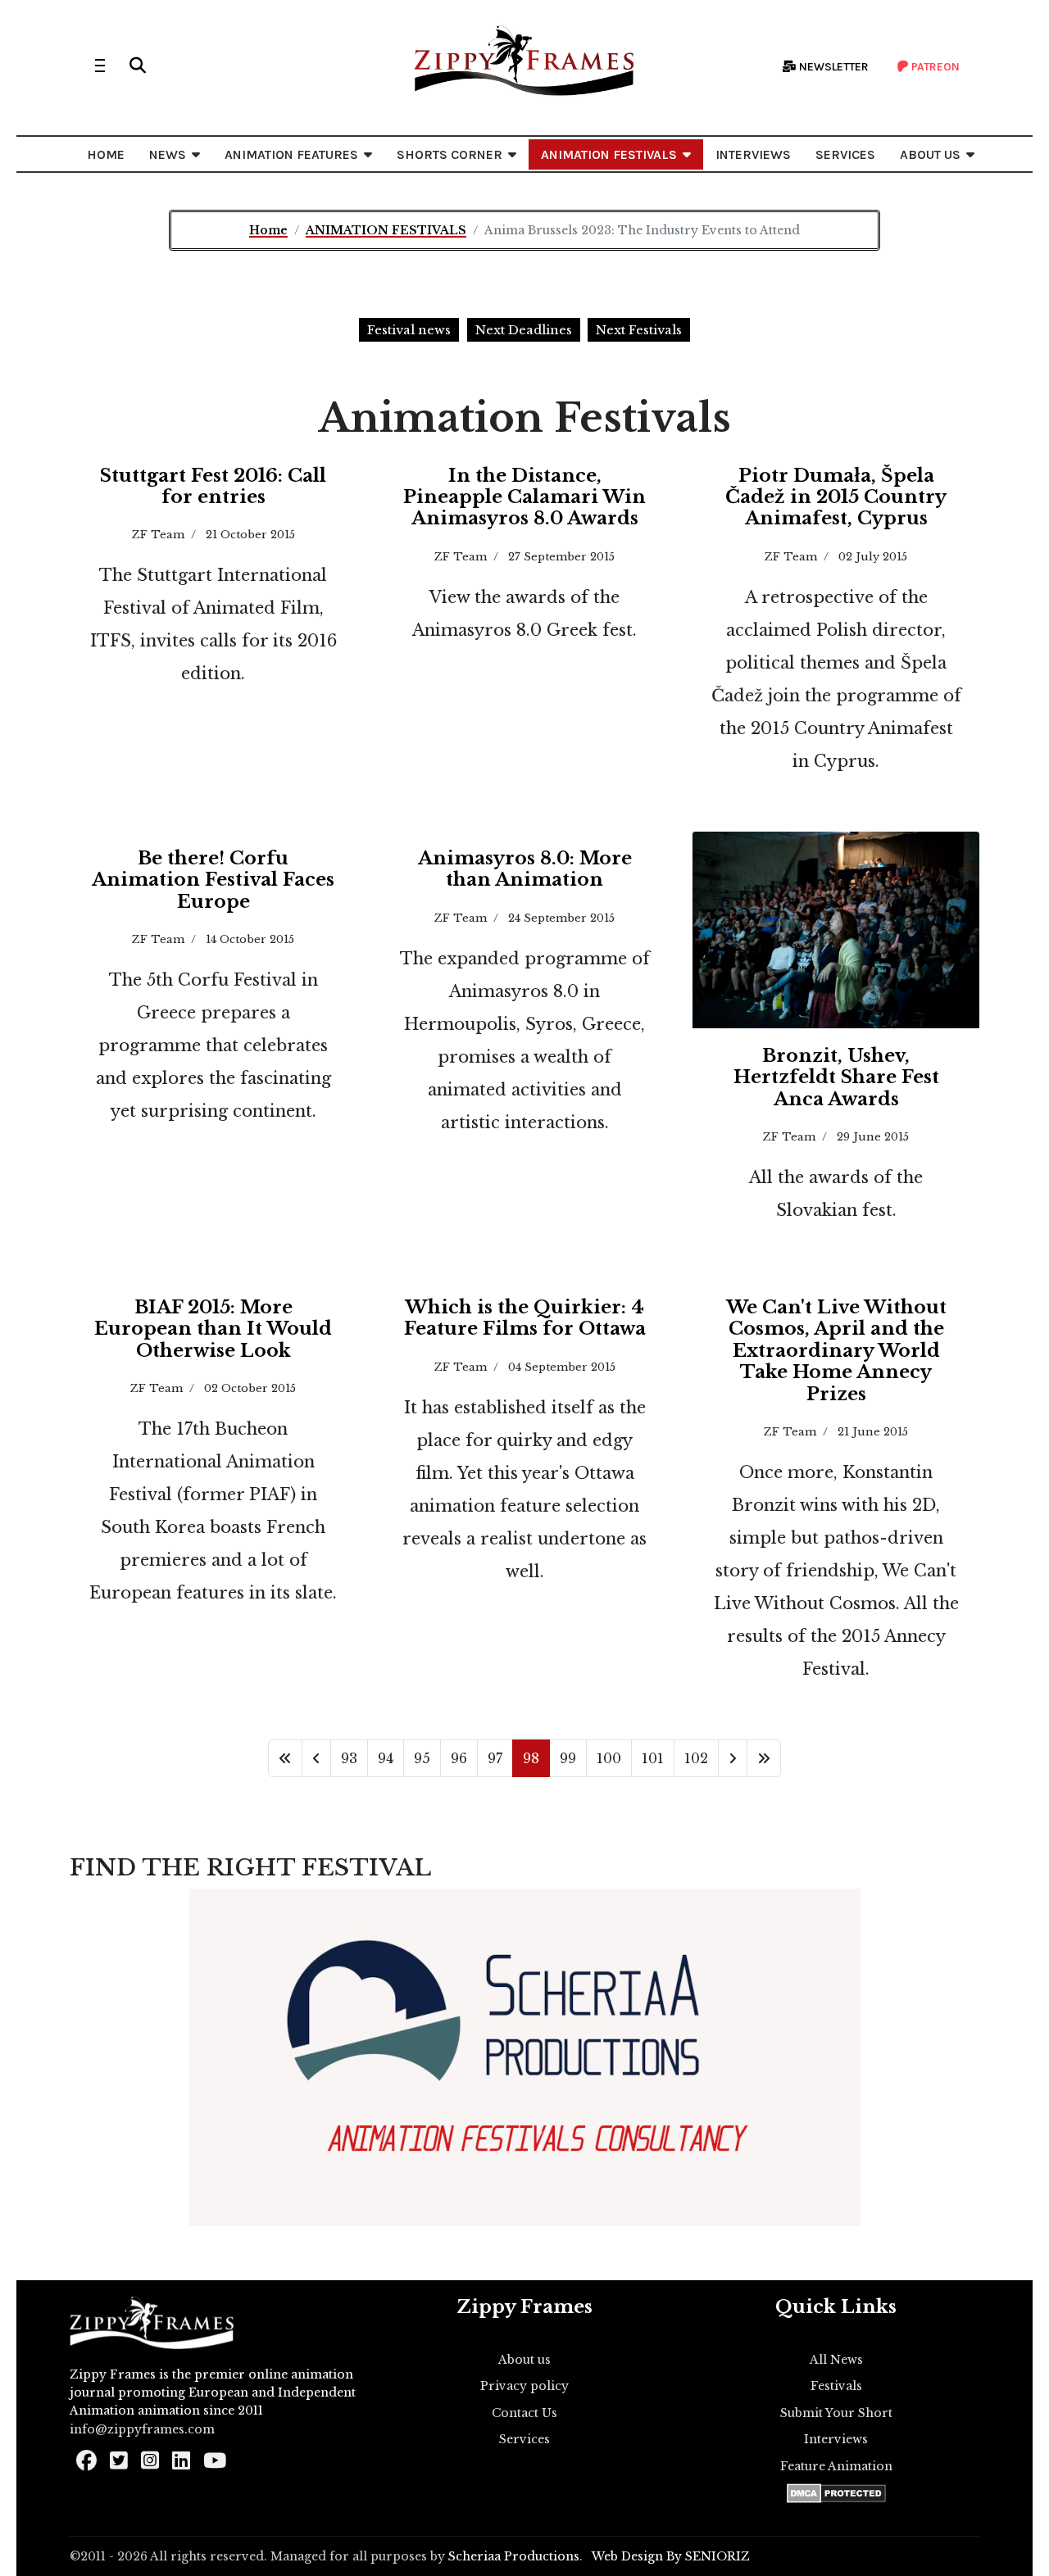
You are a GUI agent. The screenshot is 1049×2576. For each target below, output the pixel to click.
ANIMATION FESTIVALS (609, 154)
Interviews (836, 2439)
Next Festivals (639, 330)
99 (568, 1758)
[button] (138, 66)
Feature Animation (836, 2466)
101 (653, 1758)
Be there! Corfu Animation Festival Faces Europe (213, 880)
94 (386, 1758)
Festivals (836, 2386)
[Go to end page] (764, 1758)
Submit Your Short (836, 2413)
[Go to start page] (285, 1758)
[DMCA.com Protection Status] (836, 2493)
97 (495, 1758)
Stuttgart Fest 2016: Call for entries (213, 486)
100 (609, 1758)
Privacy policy (524, 2386)
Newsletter (833, 67)
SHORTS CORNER (450, 154)
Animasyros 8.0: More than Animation (525, 869)
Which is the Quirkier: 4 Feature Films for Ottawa (525, 1318)
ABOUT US (930, 154)
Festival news (409, 330)
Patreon (934, 67)
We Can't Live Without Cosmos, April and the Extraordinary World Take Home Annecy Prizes (836, 1351)
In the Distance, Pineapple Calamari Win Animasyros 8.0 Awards (524, 497)
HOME (106, 154)
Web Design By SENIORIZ (671, 2556)
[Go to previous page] (316, 1758)
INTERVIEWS (753, 154)
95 (422, 1758)
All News (836, 2360)
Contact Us (524, 2413)
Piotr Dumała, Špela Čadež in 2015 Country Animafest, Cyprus (836, 497)
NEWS (168, 154)
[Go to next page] (733, 1758)
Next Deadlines (524, 330)
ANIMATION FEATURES (291, 154)
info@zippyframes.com (142, 2429)
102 (696, 1758)
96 (459, 1758)
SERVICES (845, 154)
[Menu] (100, 66)
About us (524, 2360)
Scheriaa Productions (514, 2556)
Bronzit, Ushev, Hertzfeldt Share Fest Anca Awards (836, 1077)
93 (349, 1758)
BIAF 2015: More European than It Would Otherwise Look (213, 1329)
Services (524, 2439)
